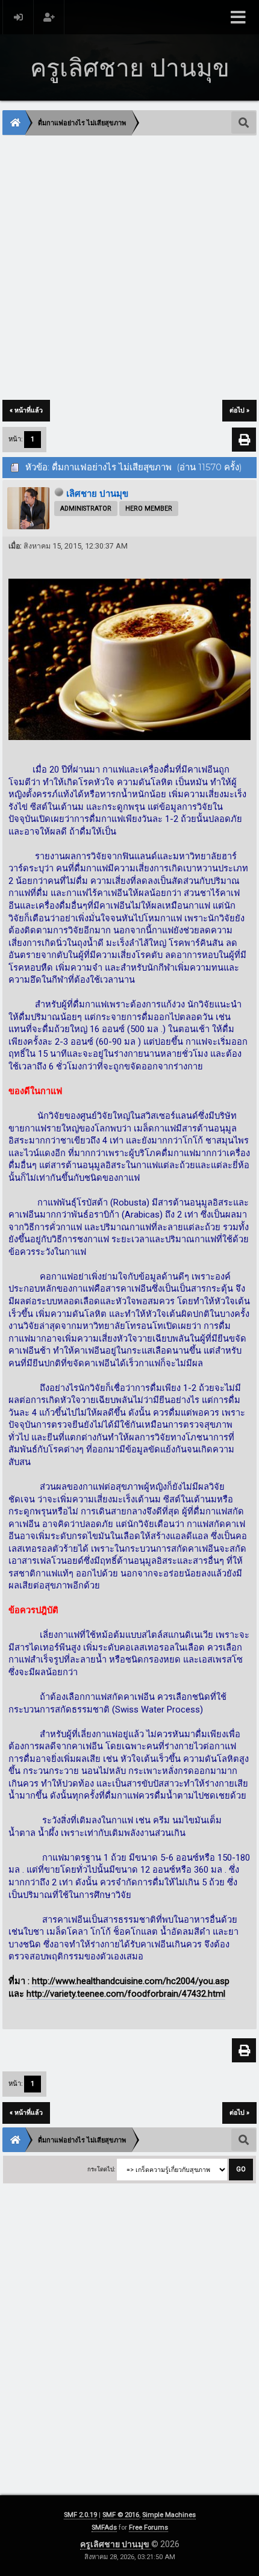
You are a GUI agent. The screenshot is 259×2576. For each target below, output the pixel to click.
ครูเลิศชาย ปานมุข (116, 2544)
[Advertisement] (129, 269)
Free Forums (148, 2528)
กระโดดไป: (101, 2169)
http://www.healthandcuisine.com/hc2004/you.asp (131, 1981)
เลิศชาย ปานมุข (97, 494)
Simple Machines (169, 2515)
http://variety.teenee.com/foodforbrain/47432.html (126, 1994)
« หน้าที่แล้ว (26, 410)
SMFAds (104, 2528)
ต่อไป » (239, 410)
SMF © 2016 (121, 2515)
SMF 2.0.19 (80, 2515)
